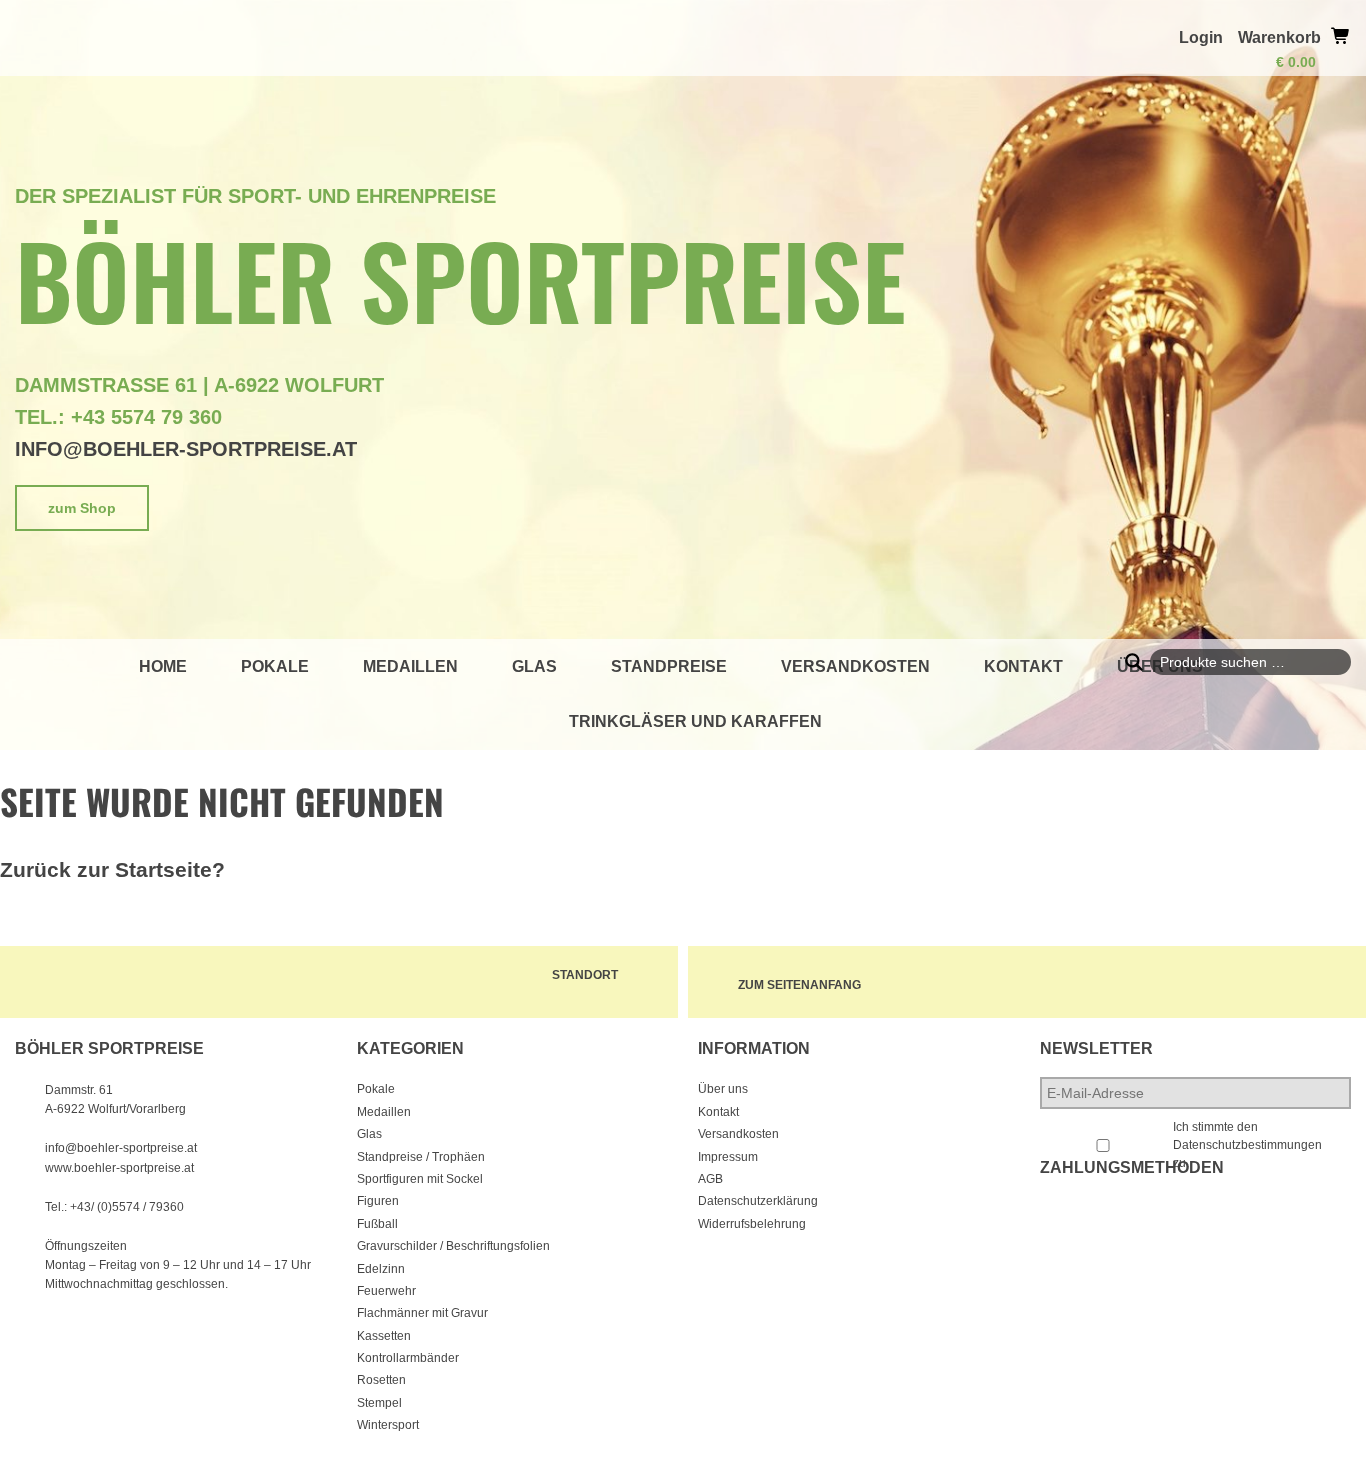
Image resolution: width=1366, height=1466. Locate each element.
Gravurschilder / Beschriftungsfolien (453, 1246)
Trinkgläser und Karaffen (695, 721)
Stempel (379, 1403)
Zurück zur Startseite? (112, 869)
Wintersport (388, 1425)
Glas (534, 666)
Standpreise (669, 666)
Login (1201, 37)
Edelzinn (381, 1269)
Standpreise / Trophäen (421, 1157)
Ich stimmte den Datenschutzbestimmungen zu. (1247, 1145)
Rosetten (381, 1380)
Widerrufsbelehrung (752, 1224)
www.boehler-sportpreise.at (119, 1168)
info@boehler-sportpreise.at (186, 449)
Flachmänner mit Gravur (422, 1313)
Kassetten (384, 1336)
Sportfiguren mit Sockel (420, 1179)
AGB (710, 1179)
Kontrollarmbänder (408, 1358)
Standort (585, 975)
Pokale (275, 666)
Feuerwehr (386, 1291)
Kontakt (1023, 666)
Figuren (378, 1201)
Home (163, 666)
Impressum (728, 1157)
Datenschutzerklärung (758, 1201)
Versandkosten (855, 666)
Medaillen (410, 666)
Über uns (723, 1089)
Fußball (377, 1224)
